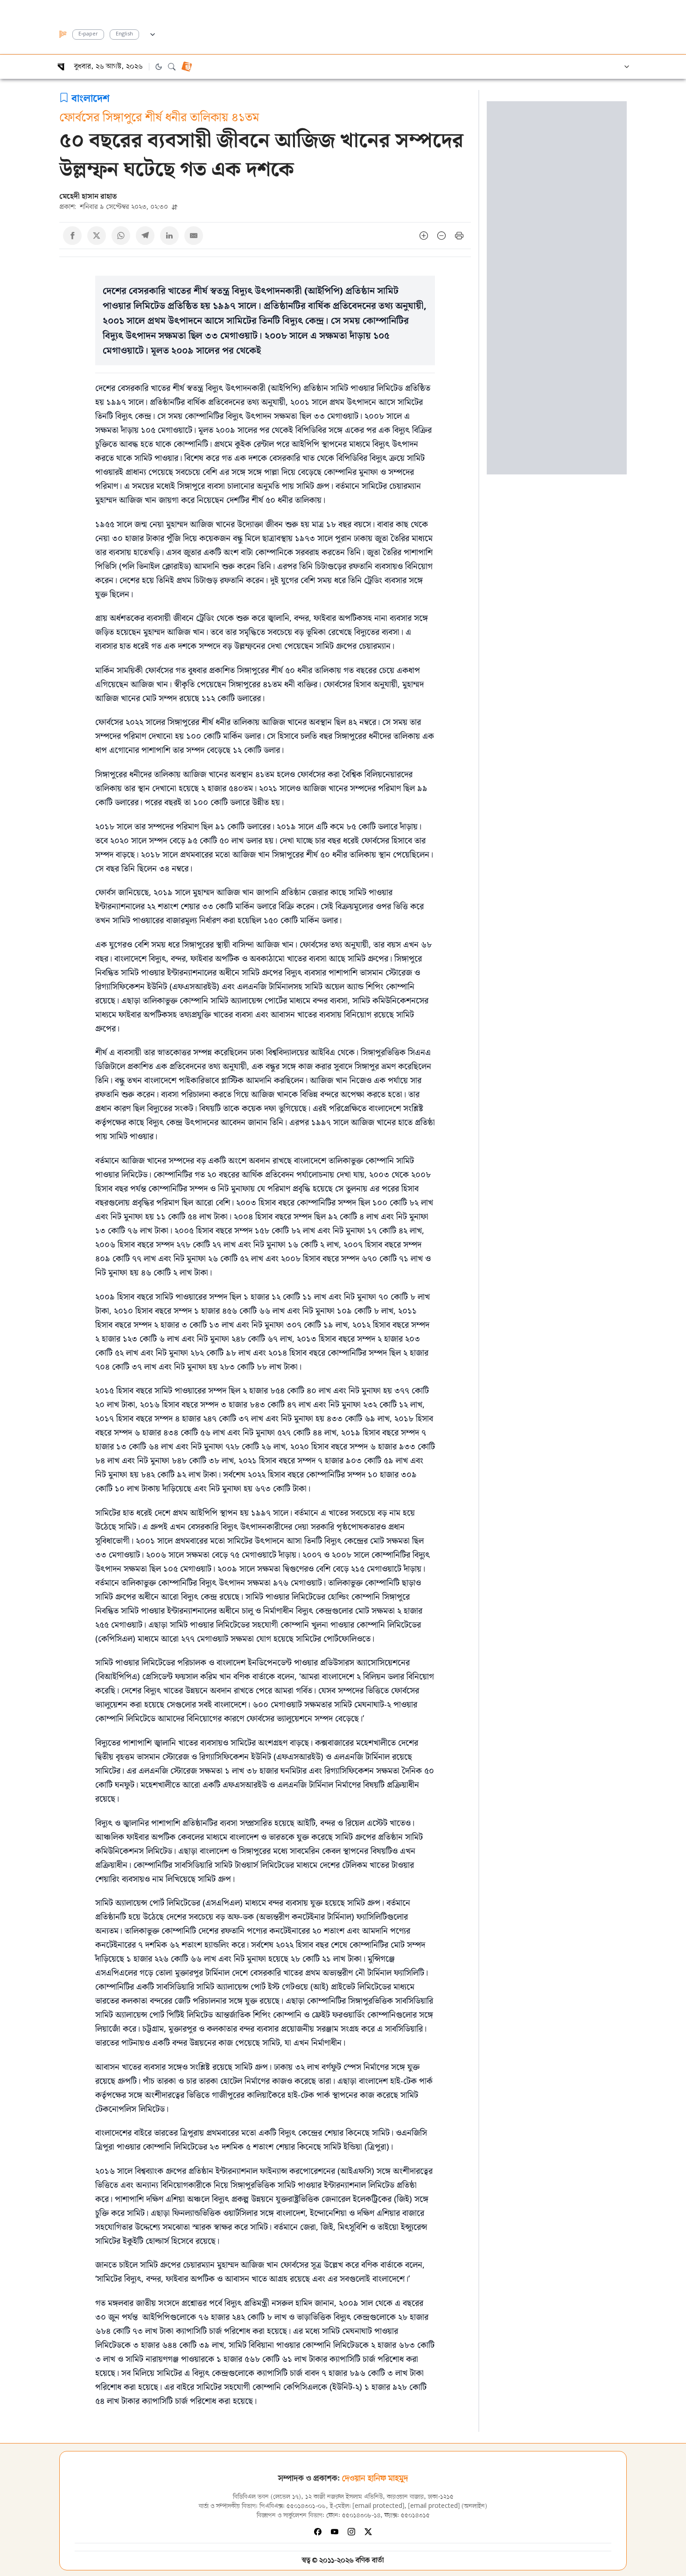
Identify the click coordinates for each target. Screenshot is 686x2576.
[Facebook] (318, 2532)
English (124, 34)
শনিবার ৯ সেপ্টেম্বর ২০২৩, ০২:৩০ (115, 206)
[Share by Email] (194, 236)
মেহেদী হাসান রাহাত (88, 196)
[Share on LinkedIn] (169, 236)
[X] (368, 2532)
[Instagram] (351, 2532)
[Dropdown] (153, 33)
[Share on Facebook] (72, 236)
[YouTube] (335, 2532)
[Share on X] (97, 236)
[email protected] (378, 2506)
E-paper (88, 34)
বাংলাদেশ (91, 97)
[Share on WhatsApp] (121, 236)
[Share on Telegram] (145, 236)
